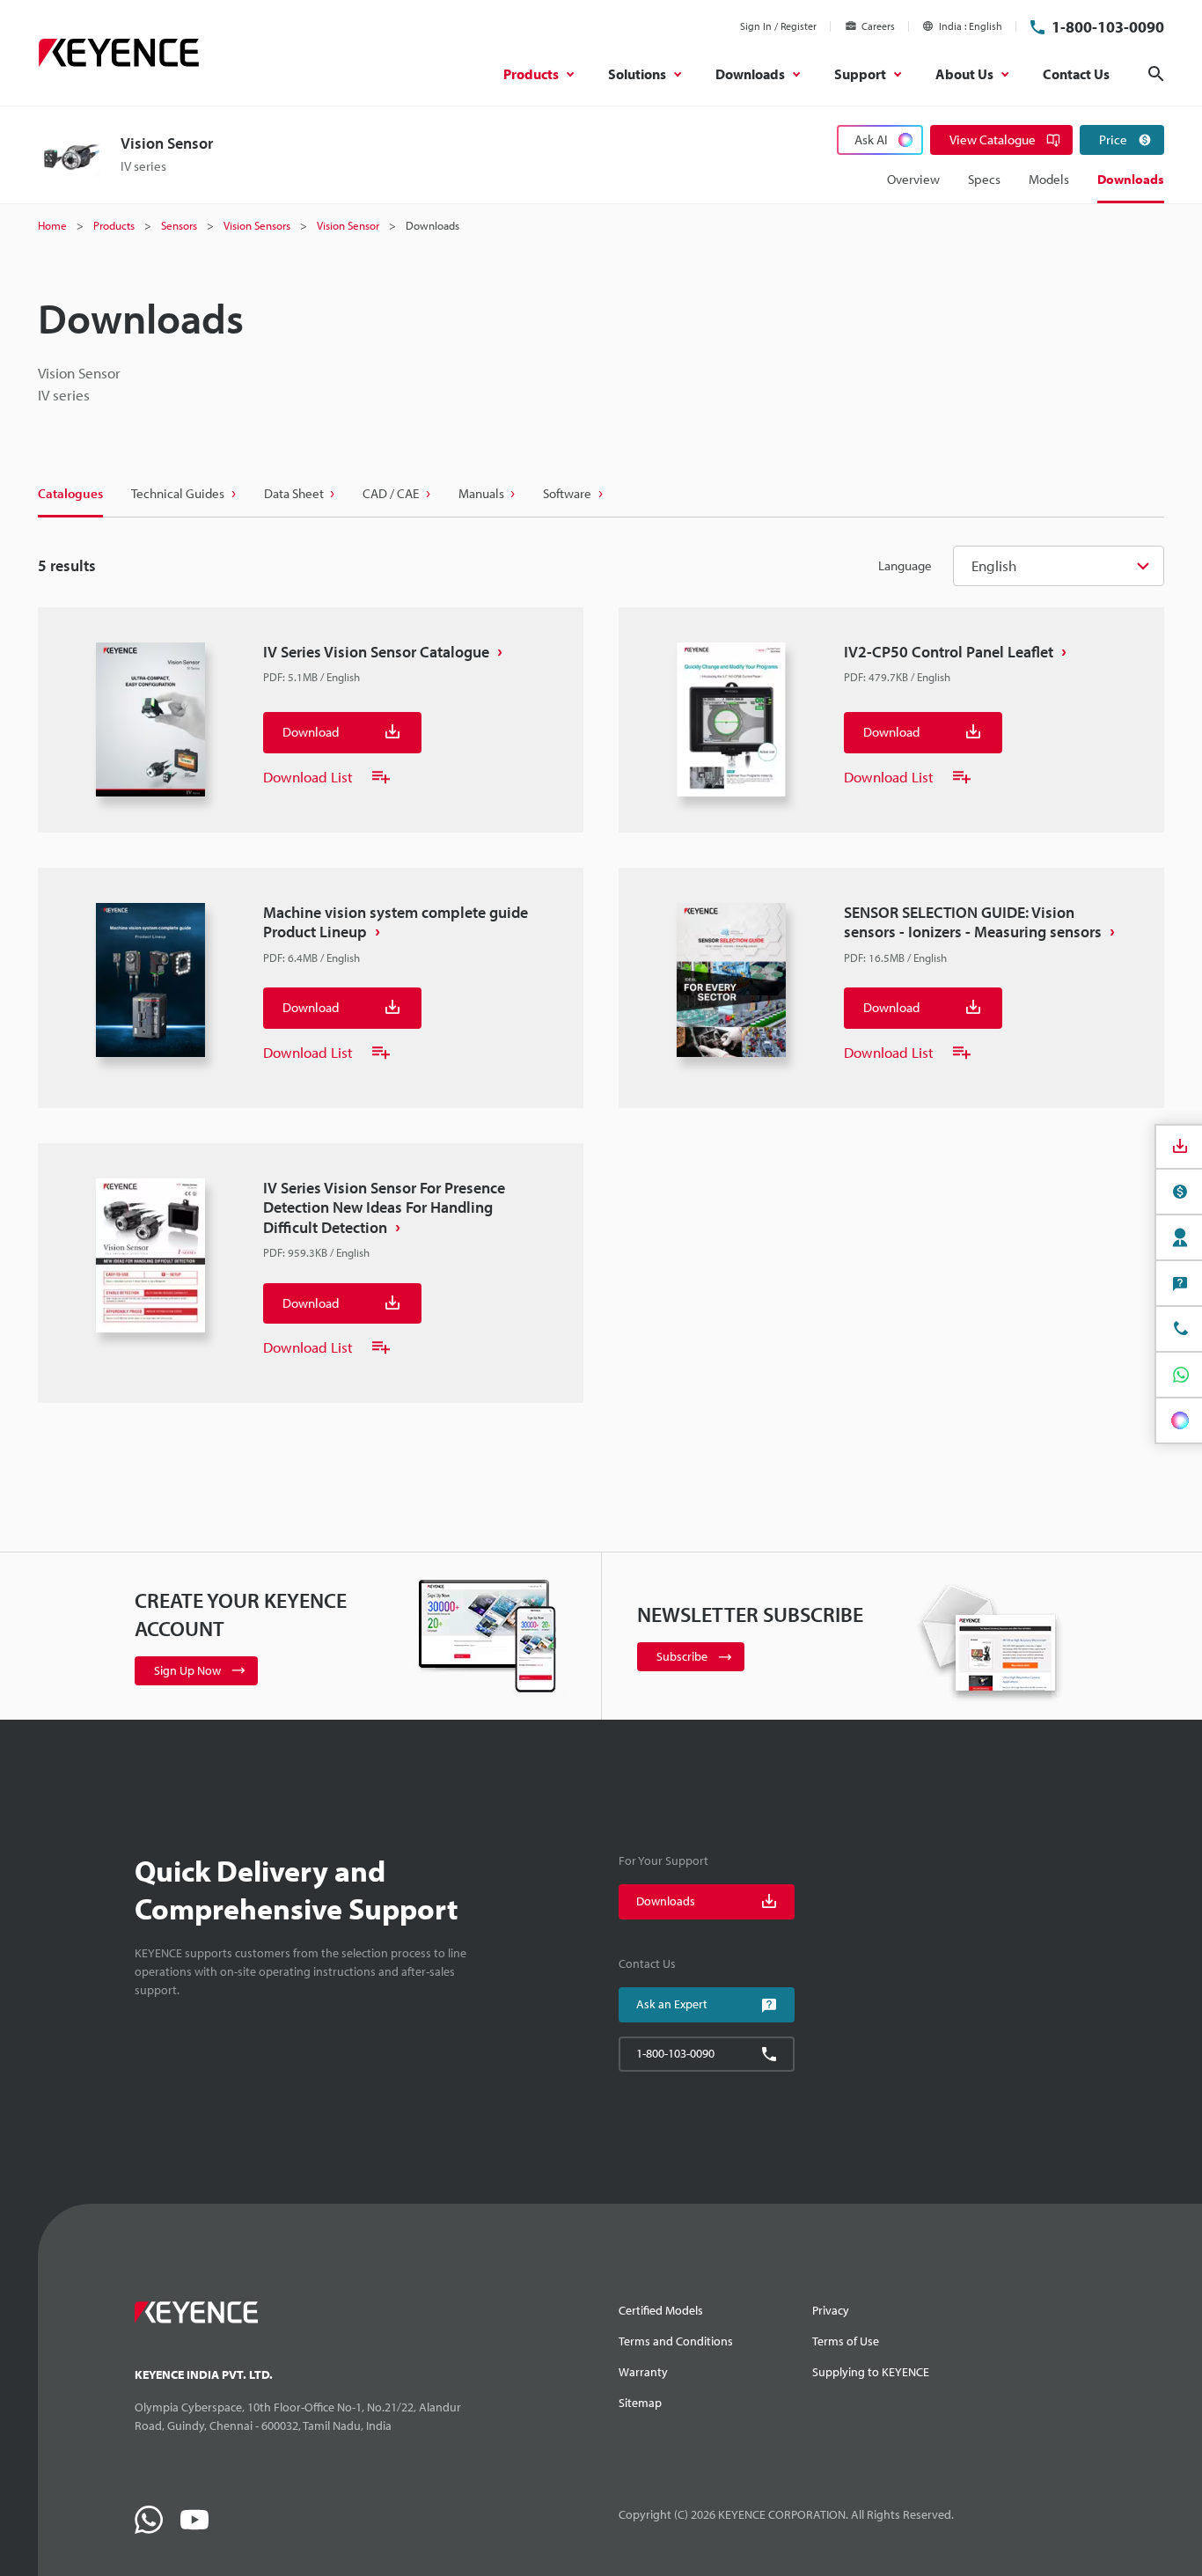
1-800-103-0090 (1108, 27)
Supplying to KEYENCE (871, 2372)
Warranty (643, 2372)
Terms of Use (846, 2341)
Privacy (831, 2310)
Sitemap (640, 2403)
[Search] (1156, 74)
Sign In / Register (778, 26)
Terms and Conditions (676, 2341)
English (994, 565)
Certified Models (661, 2310)
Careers (878, 26)
